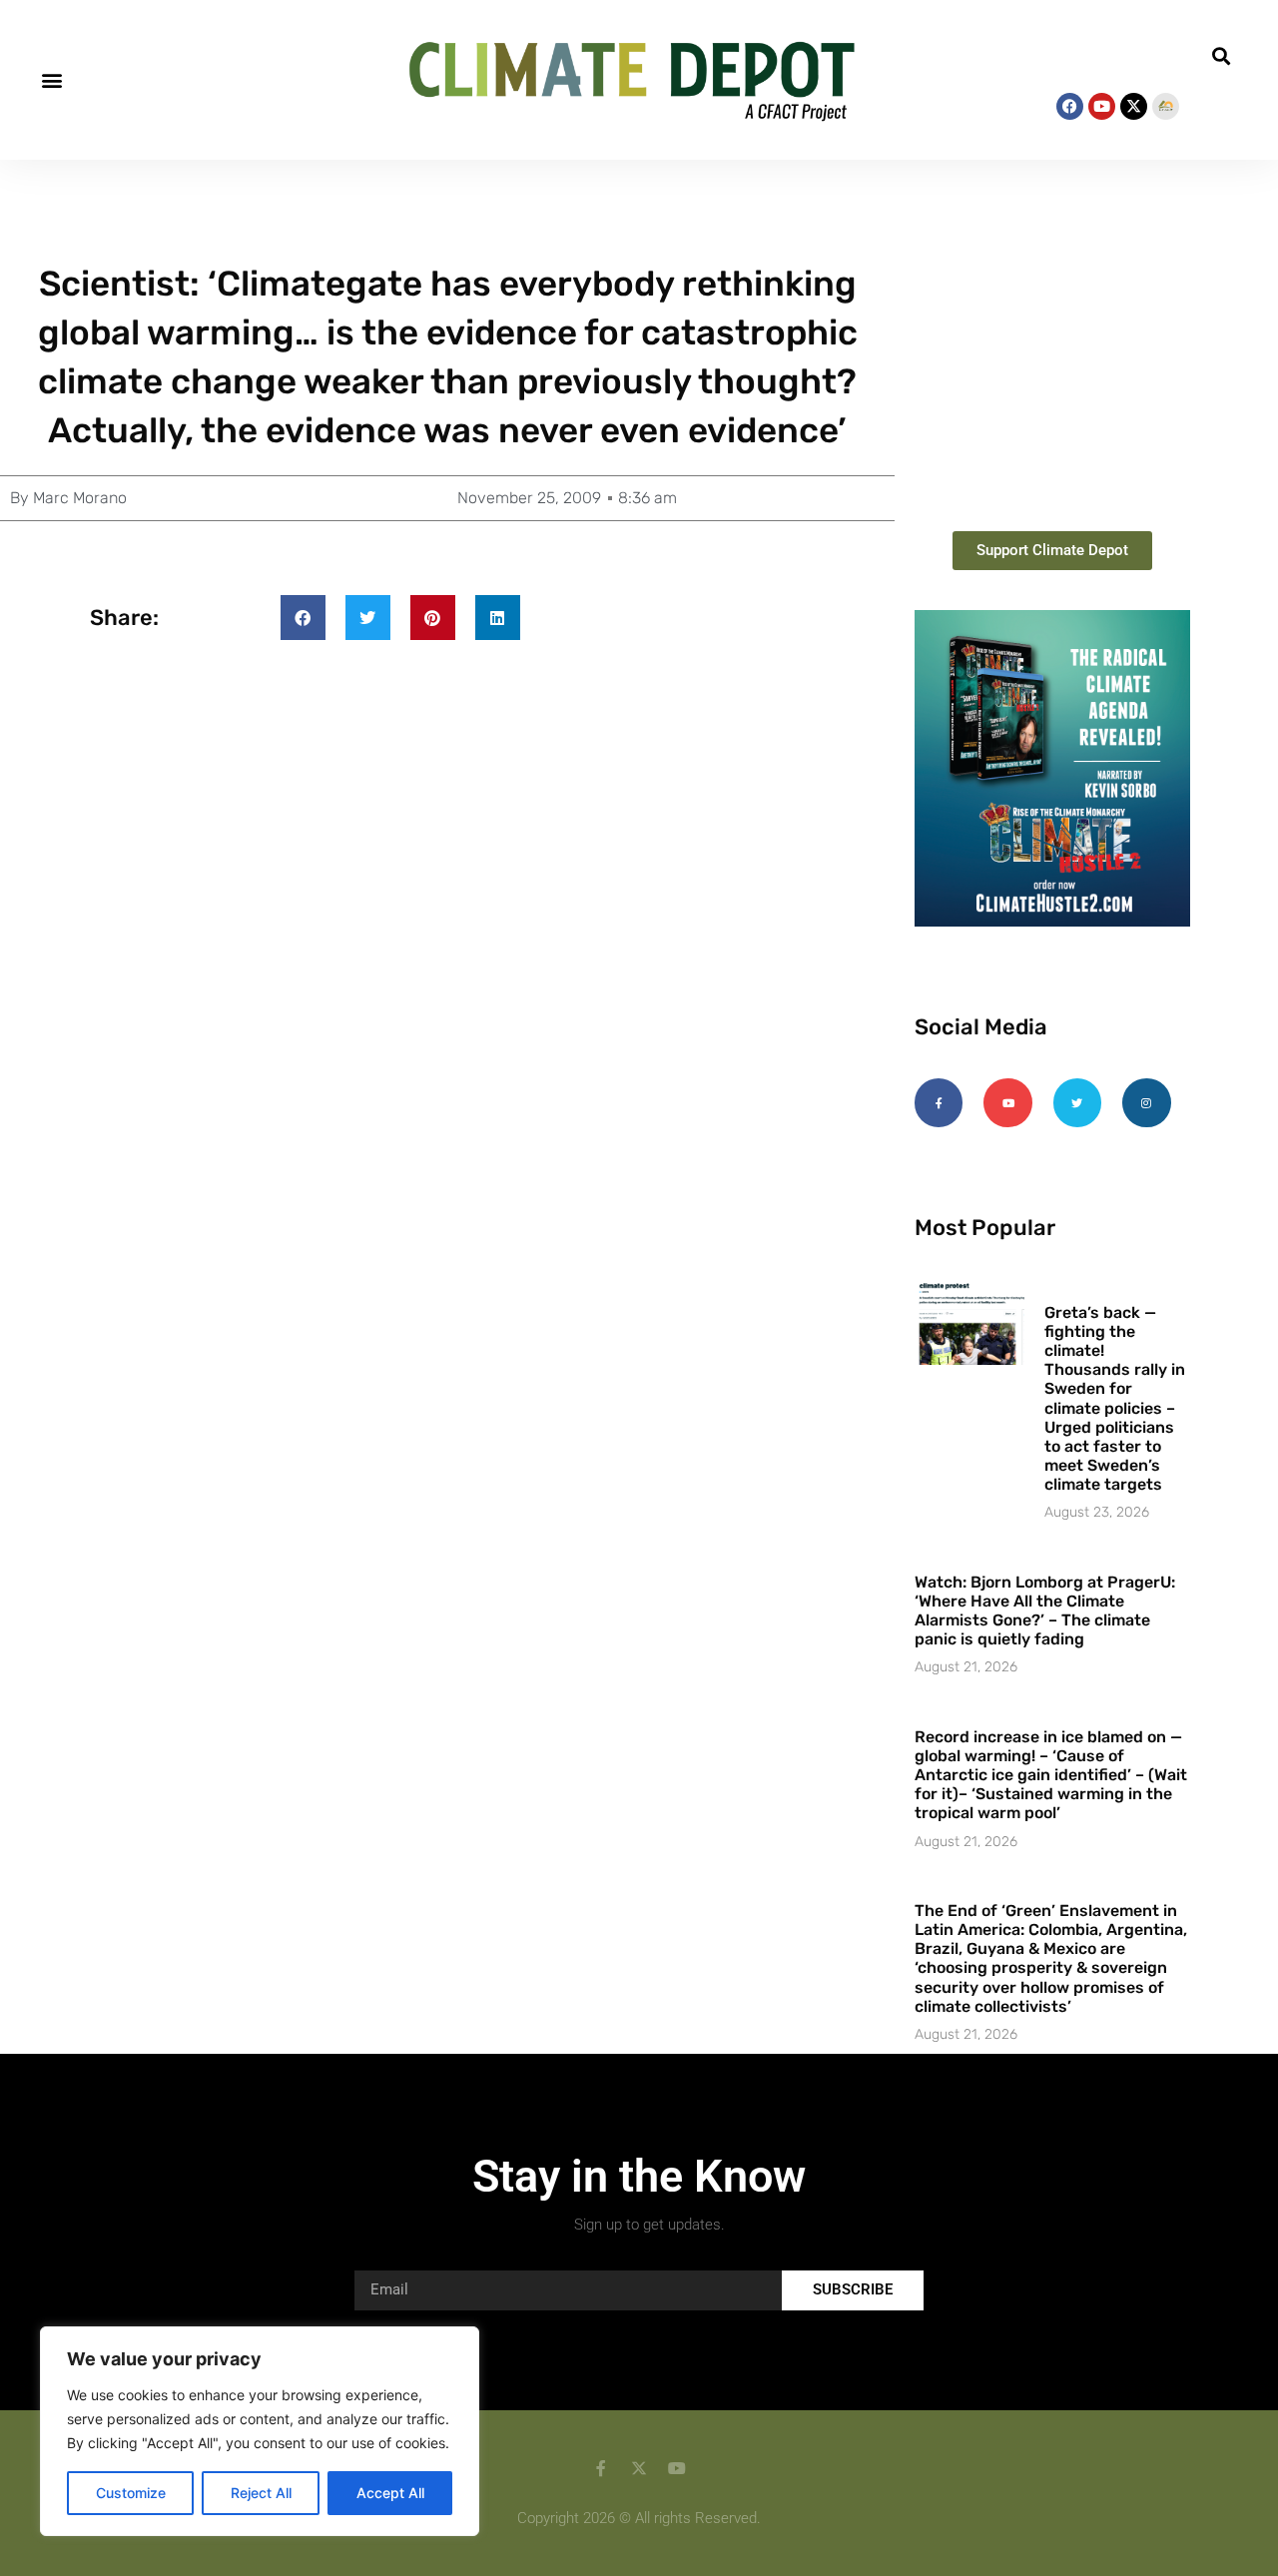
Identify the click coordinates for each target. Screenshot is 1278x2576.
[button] (51, 79)
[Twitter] (1077, 1102)
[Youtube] (1102, 106)
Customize (131, 2493)
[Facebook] (1070, 106)
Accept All (390, 2493)
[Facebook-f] (939, 1102)
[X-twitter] (1134, 106)
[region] (260, 2431)
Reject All (261, 2493)
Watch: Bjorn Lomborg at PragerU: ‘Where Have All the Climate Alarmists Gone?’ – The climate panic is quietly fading (1045, 1611)
